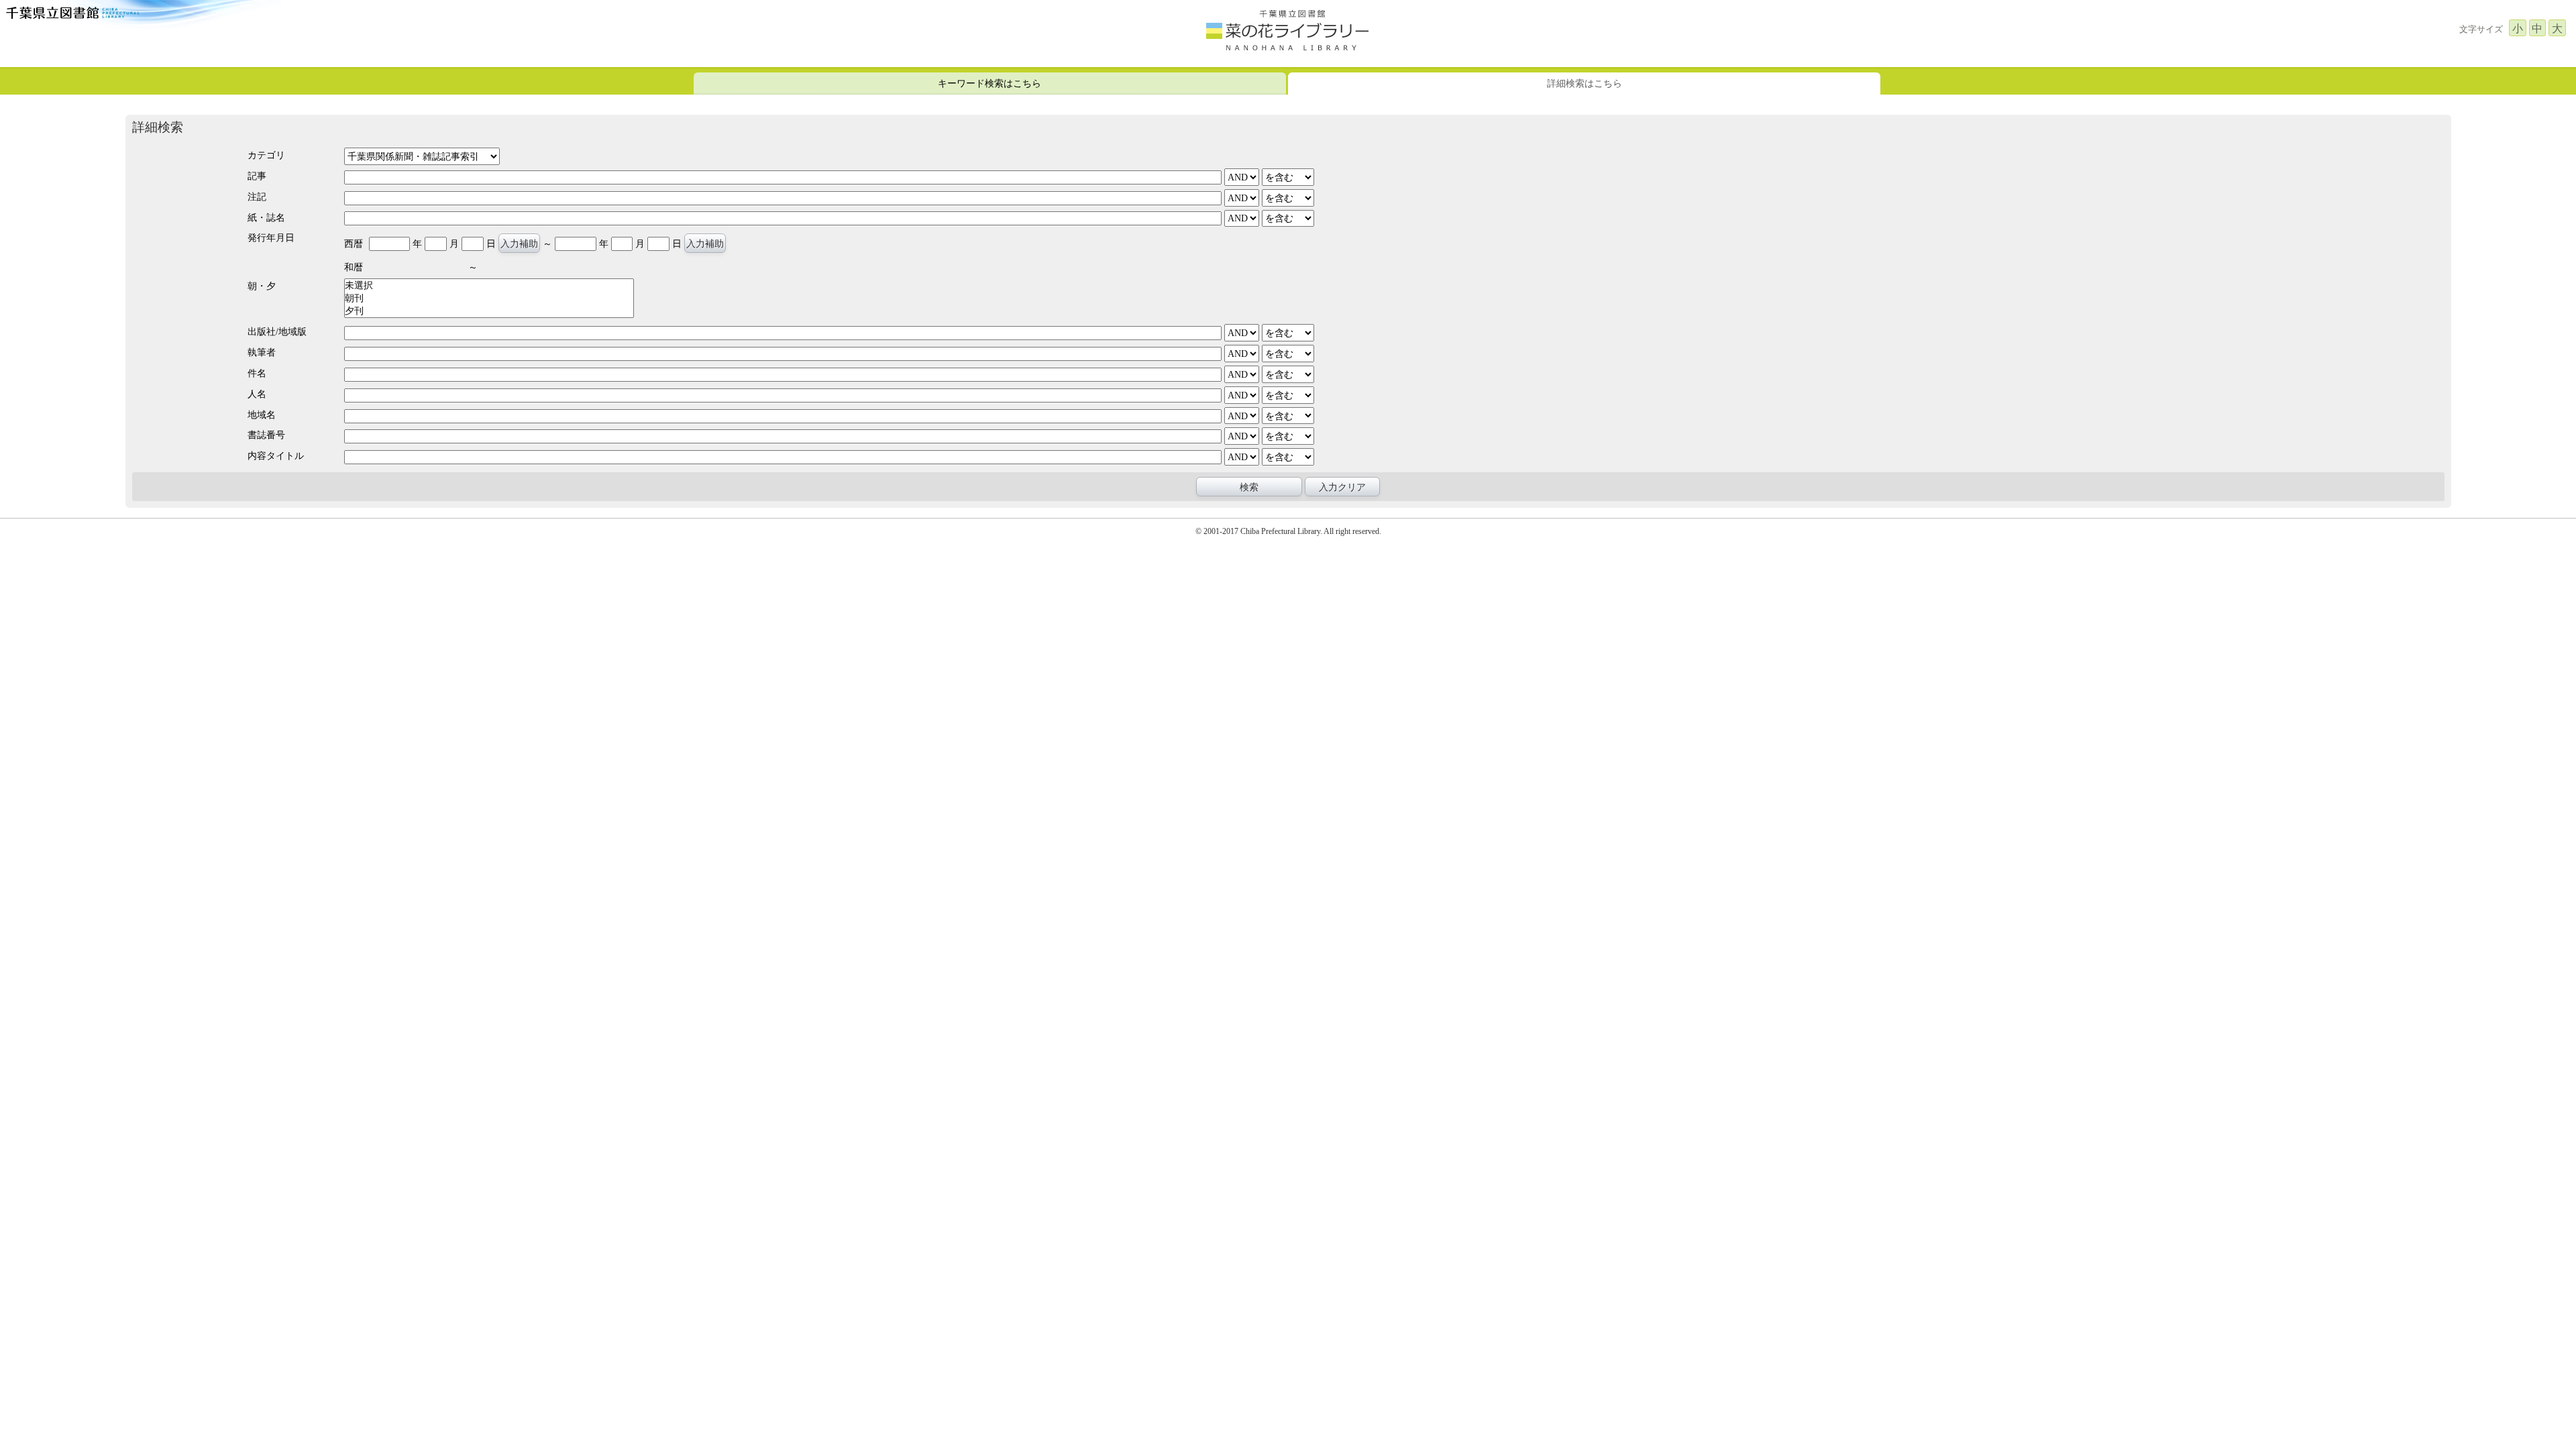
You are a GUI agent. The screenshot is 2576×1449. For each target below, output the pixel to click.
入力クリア (1342, 487)
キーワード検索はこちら (989, 83)
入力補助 (519, 244)
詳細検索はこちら (1585, 83)
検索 (1249, 487)
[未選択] (489, 285)
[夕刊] (489, 311)
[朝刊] (489, 298)
